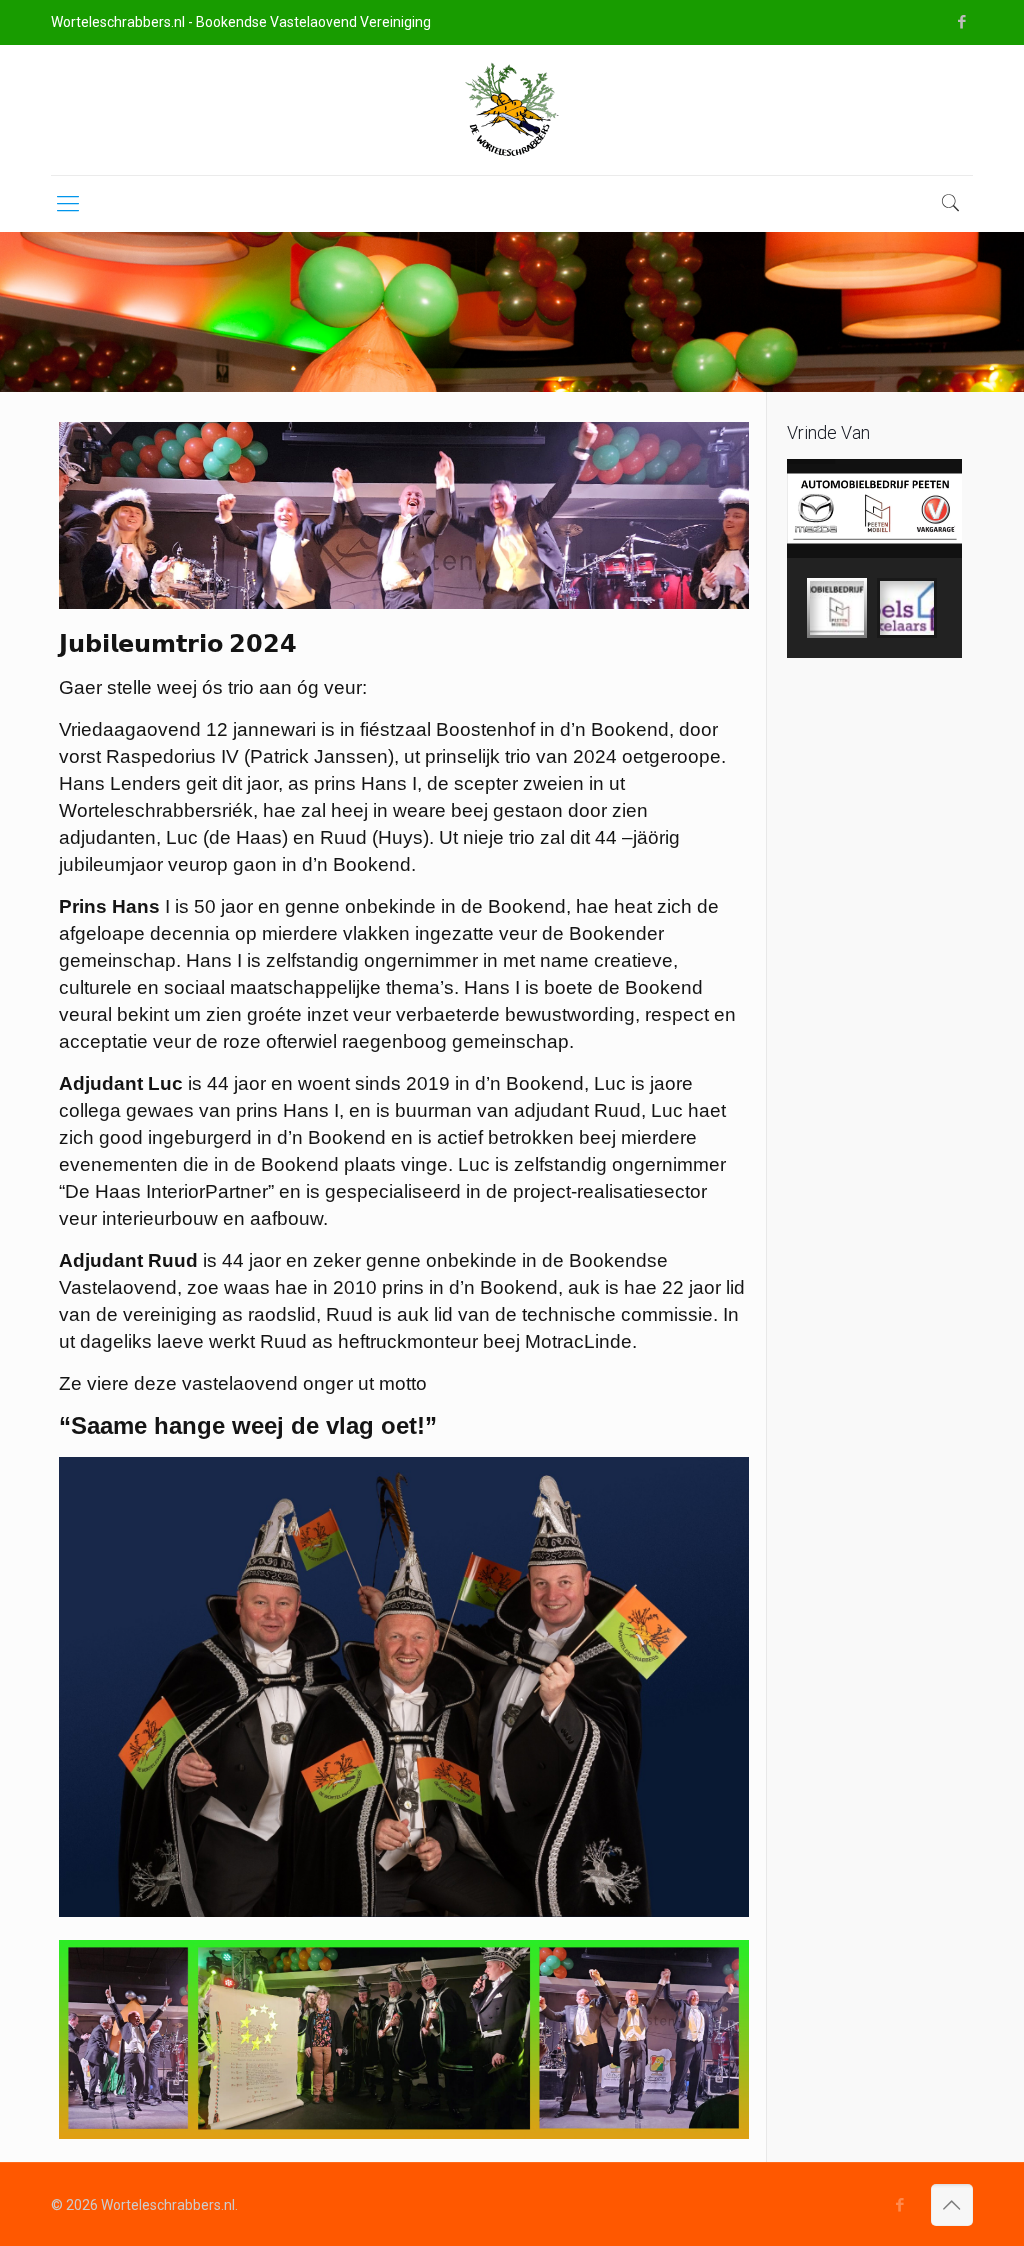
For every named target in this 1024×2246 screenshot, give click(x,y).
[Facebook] (962, 22)
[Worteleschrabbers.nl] (512, 110)
